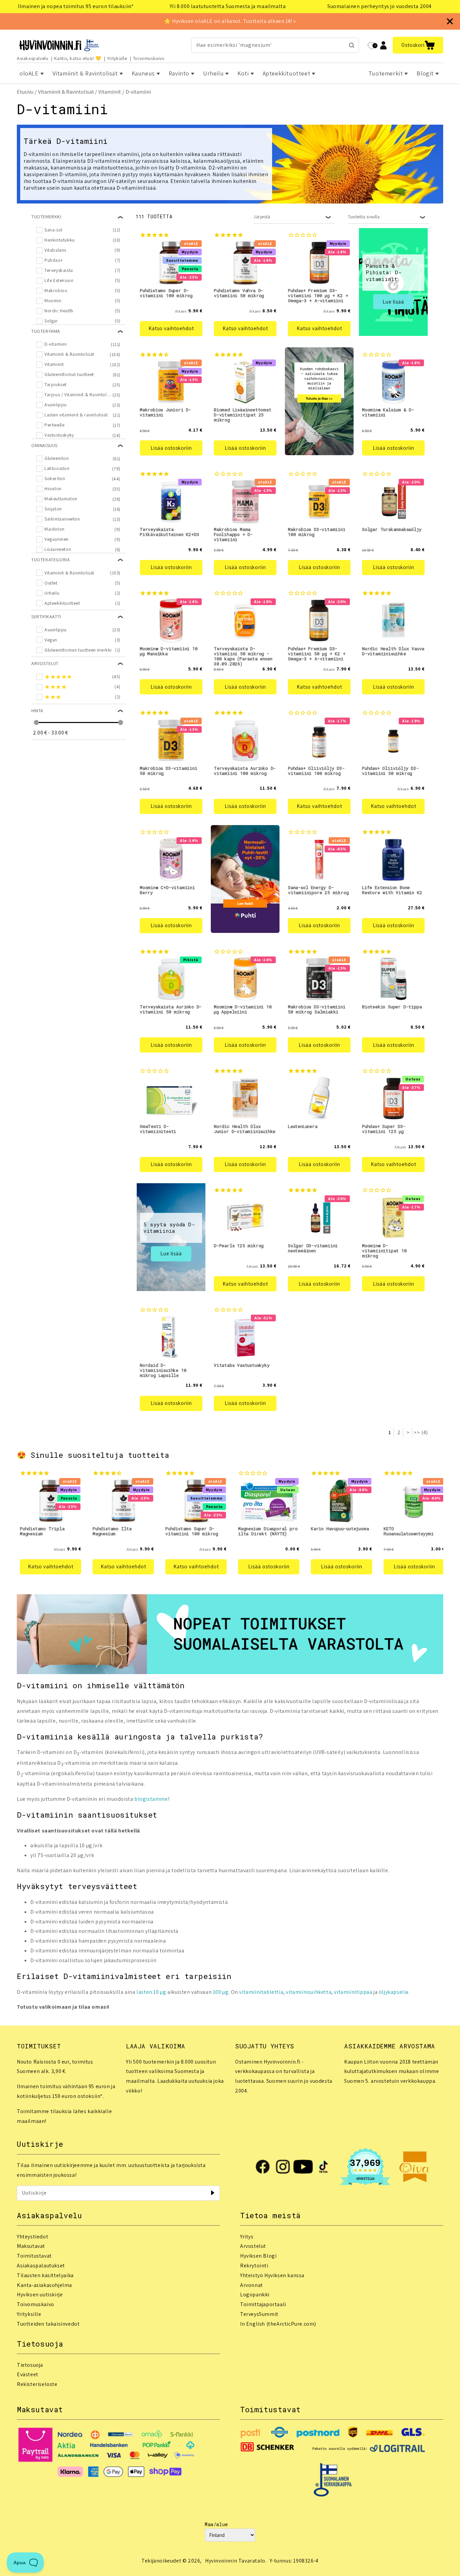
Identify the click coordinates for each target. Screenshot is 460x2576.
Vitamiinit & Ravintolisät (66, 92)
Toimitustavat (34, 2256)
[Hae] (352, 45)
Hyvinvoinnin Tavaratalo (235, 2561)
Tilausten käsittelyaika (45, 2275)
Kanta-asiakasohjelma (44, 2285)
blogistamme (151, 1799)
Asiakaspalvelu (32, 58)
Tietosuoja (30, 2365)
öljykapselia (394, 1992)
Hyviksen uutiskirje (40, 2295)
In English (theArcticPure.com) (278, 2324)
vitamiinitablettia (261, 1992)
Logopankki (255, 2295)
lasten (145, 1992)
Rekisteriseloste (37, 2384)
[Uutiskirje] (212, 2193)
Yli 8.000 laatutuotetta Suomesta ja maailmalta (228, 6)
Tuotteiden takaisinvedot (48, 2324)
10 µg (160, 1992)
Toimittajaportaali (263, 2304)
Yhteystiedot (32, 2237)
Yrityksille (117, 58)
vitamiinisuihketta (309, 1992)
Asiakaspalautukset (41, 2266)
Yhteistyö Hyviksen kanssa (272, 2275)
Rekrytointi (254, 2266)
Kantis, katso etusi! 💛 (78, 58)
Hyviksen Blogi (258, 2256)
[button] (418, 45)
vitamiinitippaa (353, 1992)
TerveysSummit (259, 2314)
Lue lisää (393, 302)
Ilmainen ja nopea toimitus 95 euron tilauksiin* (76, 6)
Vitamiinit (110, 92)
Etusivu (25, 92)
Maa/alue (216, 2524)
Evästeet (28, 2374)
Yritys (247, 2237)
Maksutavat (31, 2246)
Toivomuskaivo (149, 58)
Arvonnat (252, 2285)
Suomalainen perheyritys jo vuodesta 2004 (380, 6)
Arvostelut (253, 2246)
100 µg (221, 1992)
